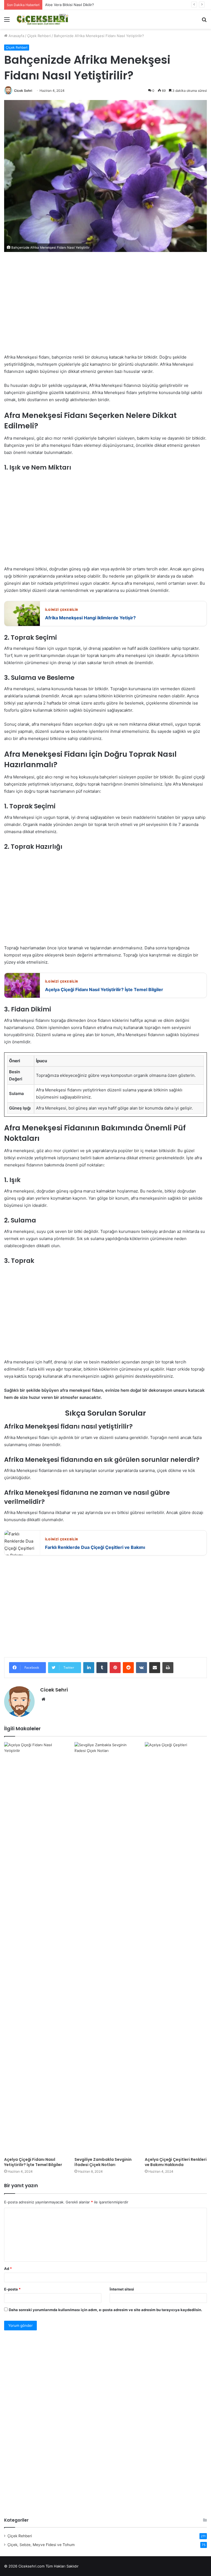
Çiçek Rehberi (39, 36)
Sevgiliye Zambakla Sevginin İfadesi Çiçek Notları (103, 2162)
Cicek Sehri (23, 91)
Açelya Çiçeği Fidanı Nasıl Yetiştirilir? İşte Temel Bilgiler (33, 2162)
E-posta (12, 2289)
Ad (8, 2269)
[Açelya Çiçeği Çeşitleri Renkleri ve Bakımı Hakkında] (176, 1948)
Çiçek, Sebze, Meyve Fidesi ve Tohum (41, 2545)
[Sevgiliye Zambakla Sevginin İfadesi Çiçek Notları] (105, 1948)
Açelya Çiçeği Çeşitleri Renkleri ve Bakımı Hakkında (176, 2162)
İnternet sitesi (122, 2289)
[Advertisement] (105, 307)
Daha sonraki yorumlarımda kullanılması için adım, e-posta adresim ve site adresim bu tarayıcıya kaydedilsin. (105, 2310)
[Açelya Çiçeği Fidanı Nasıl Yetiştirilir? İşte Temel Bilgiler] (35, 1948)
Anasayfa (16, 36)
